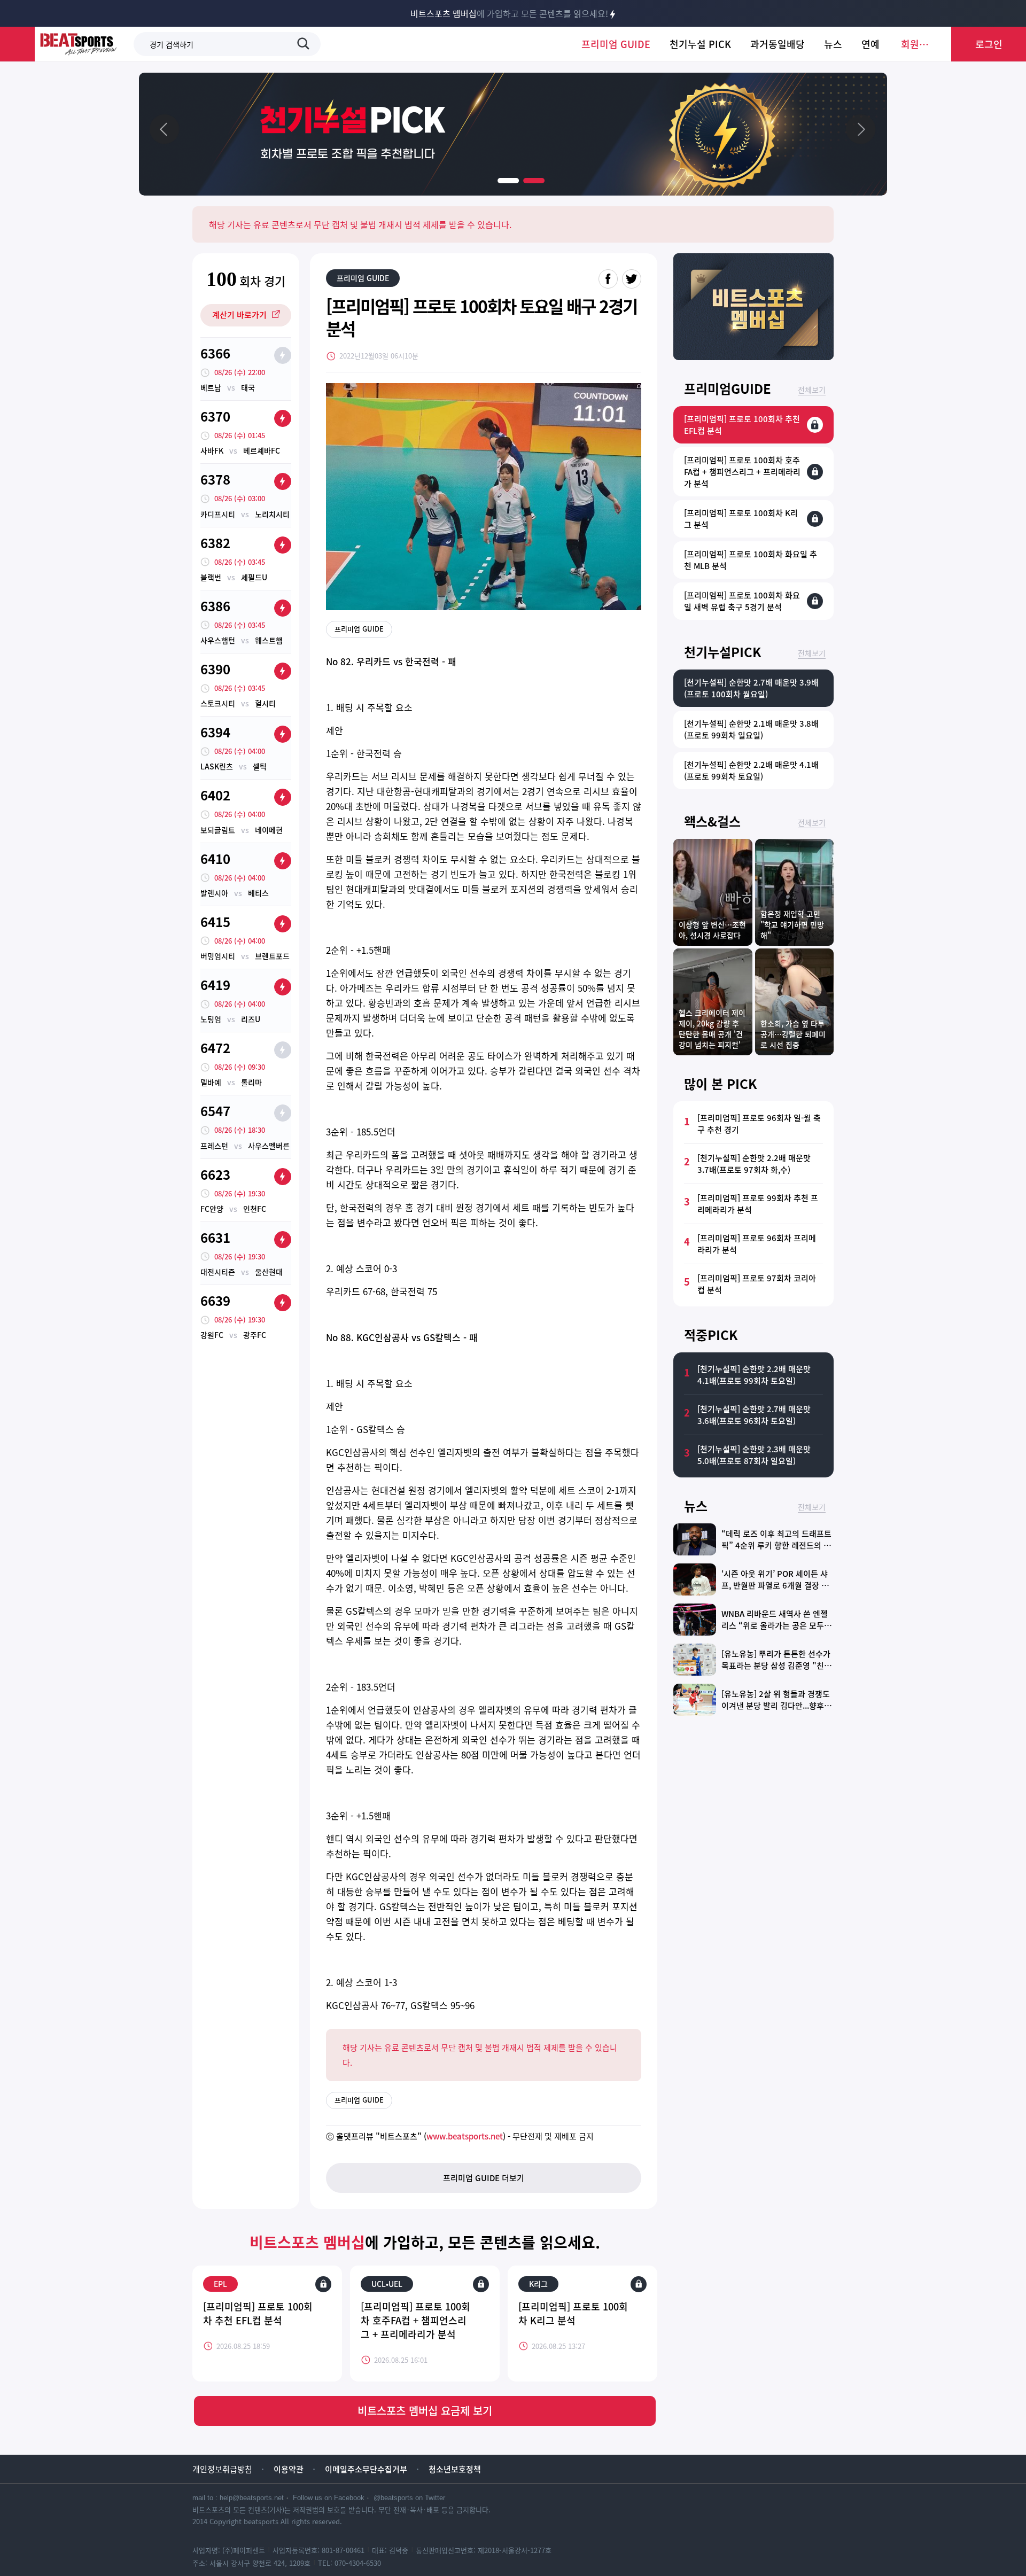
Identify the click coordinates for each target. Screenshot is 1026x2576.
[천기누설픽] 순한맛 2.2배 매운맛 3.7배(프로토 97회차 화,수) (754, 1164)
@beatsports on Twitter (409, 2498)
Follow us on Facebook (329, 2498)
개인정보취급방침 (222, 2469)
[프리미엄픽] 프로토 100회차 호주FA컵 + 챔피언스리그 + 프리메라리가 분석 (415, 2320)
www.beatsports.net (465, 2136)
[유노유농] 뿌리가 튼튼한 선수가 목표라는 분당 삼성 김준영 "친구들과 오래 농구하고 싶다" (776, 1666)
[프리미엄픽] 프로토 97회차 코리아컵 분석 (757, 1284)
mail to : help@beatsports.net (238, 2498)
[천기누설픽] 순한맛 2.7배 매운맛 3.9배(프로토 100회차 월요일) (751, 688)
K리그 (538, 2284)
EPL (220, 2284)
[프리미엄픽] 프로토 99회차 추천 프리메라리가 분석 (758, 1204)
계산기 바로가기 (239, 315)
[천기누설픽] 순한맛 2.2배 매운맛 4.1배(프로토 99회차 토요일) (751, 771)
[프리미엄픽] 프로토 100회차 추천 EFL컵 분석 (258, 2313)
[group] (513, 134)
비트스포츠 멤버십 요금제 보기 (425, 2411)
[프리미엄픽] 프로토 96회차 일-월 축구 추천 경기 (759, 1124)
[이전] (166, 129)
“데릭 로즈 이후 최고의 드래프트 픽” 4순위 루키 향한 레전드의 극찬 (776, 1545)
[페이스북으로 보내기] (608, 279)
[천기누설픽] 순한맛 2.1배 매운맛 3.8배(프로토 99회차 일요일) (751, 729)
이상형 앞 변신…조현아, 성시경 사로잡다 (712, 930)
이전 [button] (166, 129)
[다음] (860, 129)
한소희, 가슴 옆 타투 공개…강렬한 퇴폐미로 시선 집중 (793, 1034)
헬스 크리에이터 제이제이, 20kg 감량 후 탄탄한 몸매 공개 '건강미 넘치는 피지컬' (712, 1029)
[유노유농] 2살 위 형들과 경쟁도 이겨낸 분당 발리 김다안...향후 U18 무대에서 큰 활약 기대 (776, 1706)
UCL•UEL (387, 2284)
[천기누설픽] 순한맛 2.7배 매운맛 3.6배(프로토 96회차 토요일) (754, 1415)
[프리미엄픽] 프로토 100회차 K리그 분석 (573, 2313)
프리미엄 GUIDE (363, 278)
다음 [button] (860, 129)
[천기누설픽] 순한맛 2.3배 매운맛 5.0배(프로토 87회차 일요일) (754, 1455)
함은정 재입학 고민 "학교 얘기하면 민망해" (792, 924)
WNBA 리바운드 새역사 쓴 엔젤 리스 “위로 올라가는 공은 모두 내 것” (778, 1625)
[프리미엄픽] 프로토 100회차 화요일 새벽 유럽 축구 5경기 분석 (742, 601)
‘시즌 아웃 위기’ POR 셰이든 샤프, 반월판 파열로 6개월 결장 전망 (775, 1585)
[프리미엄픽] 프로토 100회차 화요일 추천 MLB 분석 (751, 560)
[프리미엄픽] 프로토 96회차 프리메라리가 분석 (757, 1244)
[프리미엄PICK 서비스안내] (753, 356)
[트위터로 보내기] (632, 279)
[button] (508, 181)
